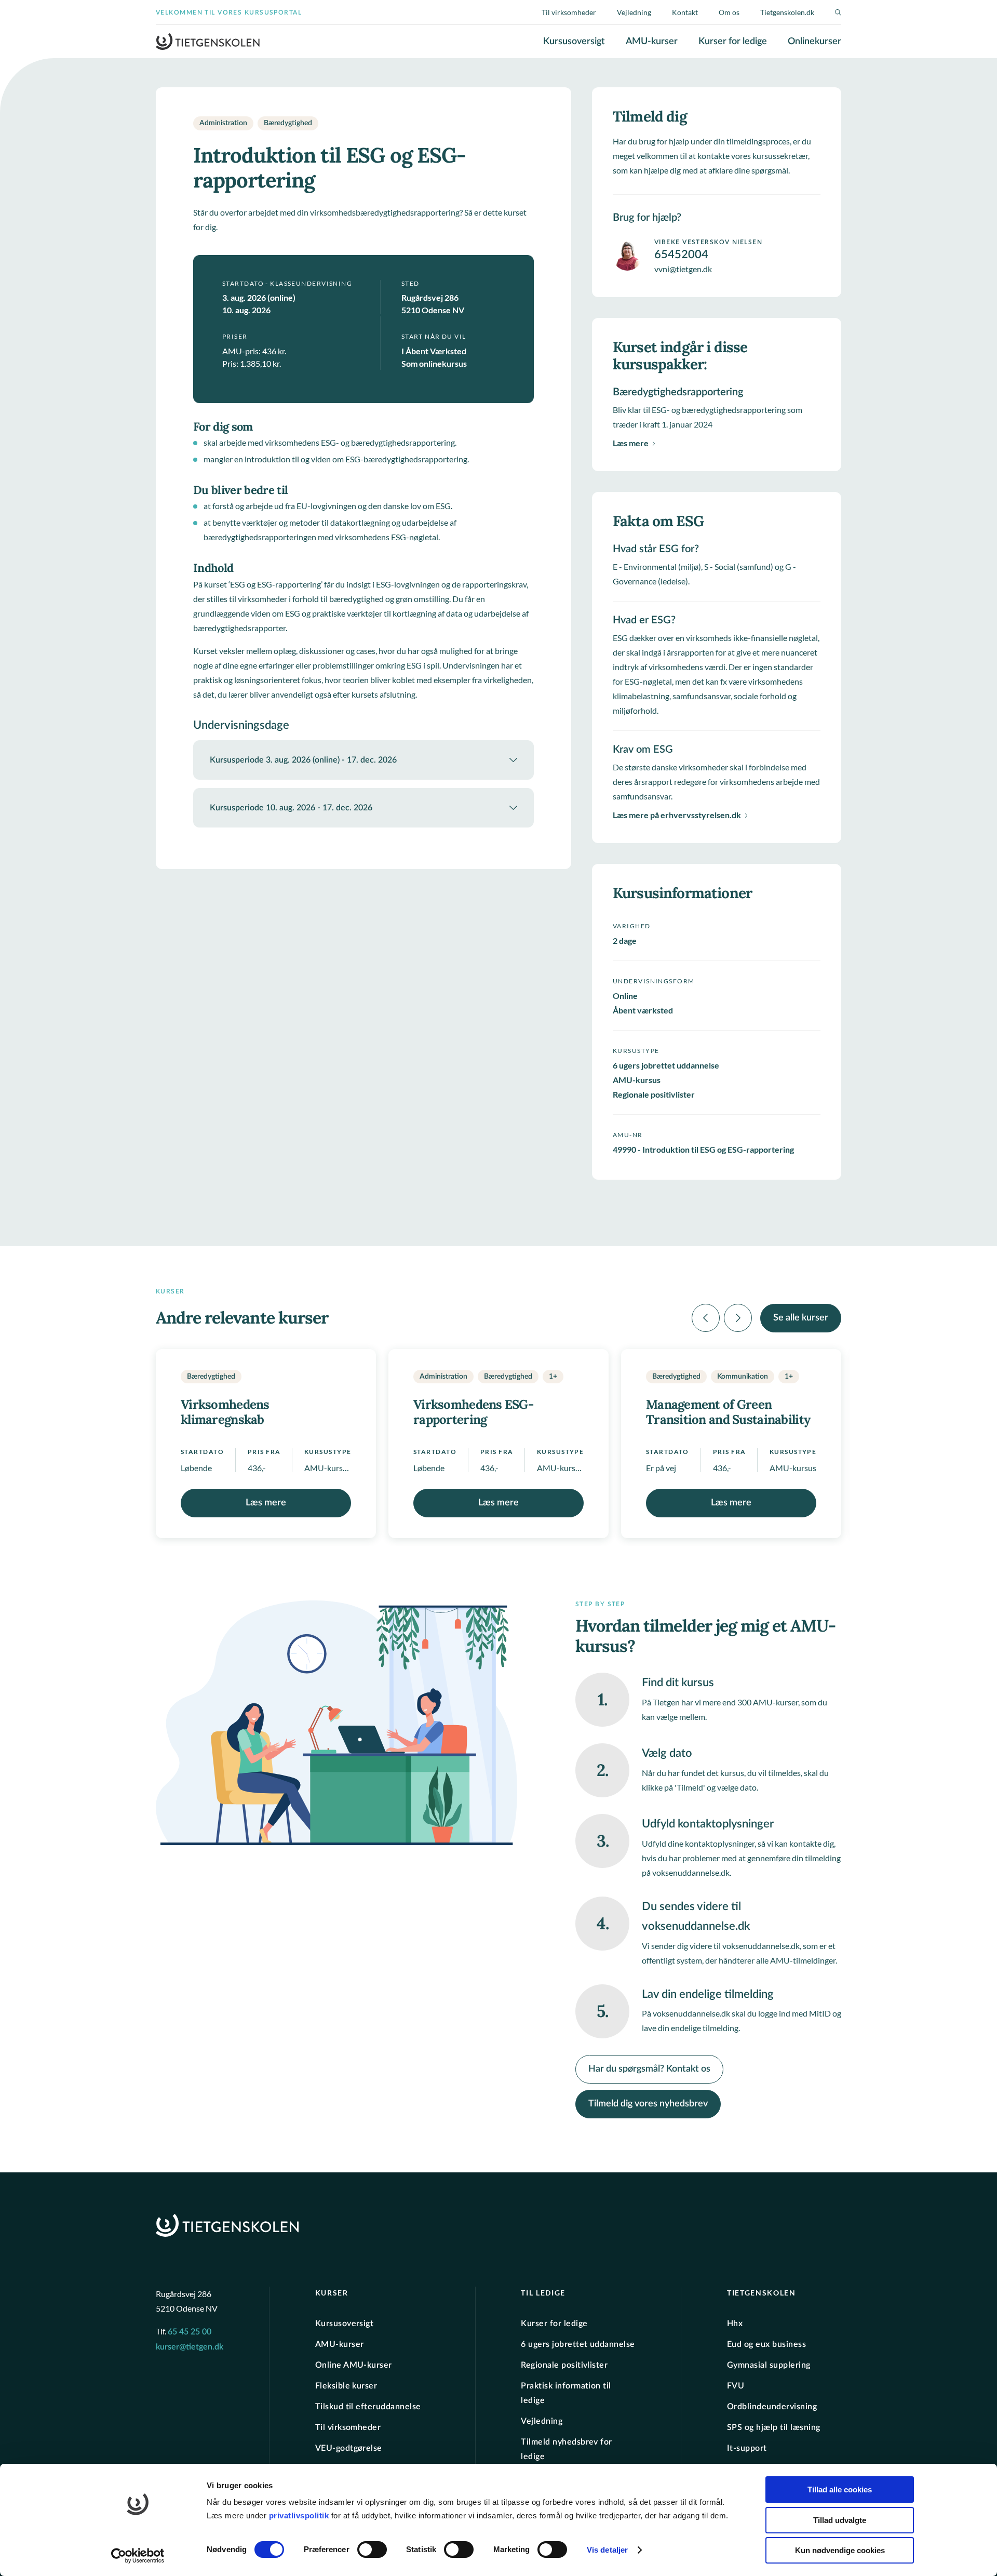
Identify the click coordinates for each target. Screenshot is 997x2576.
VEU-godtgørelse (349, 2448)
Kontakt (685, 12)
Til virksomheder (569, 12)
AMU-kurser (652, 42)
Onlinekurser (814, 42)
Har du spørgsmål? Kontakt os (649, 2069)
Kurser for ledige (733, 42)
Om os (729, 12)
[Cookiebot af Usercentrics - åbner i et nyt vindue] (138, 2556)
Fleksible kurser (346, 2385)
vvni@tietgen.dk (683, 269)
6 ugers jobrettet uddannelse (578, 2344)
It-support (747, 2448)
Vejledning (634, 12)
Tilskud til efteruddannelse (368, 2406)
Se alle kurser (801, 1318)
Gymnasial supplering (769, 2365)
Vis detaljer (607, 2550)
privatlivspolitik (300, 2515)
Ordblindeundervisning (772, 2406)
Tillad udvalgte (840, 2520)
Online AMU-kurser (354, 2365)
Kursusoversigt (574, 42)
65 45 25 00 (190, 2332)
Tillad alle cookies (840, 2490)
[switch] (372, 2550)
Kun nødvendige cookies (840, 2550)
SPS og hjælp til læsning (774, 2427)
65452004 (681, 255)
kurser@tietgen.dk (190, 2347)
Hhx (735, 2323)
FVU (736, 2385)
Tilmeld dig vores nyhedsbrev (648, 2104)
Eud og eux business (766, 2344)
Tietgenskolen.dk (787, 12)
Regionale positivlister (564, 2365)
